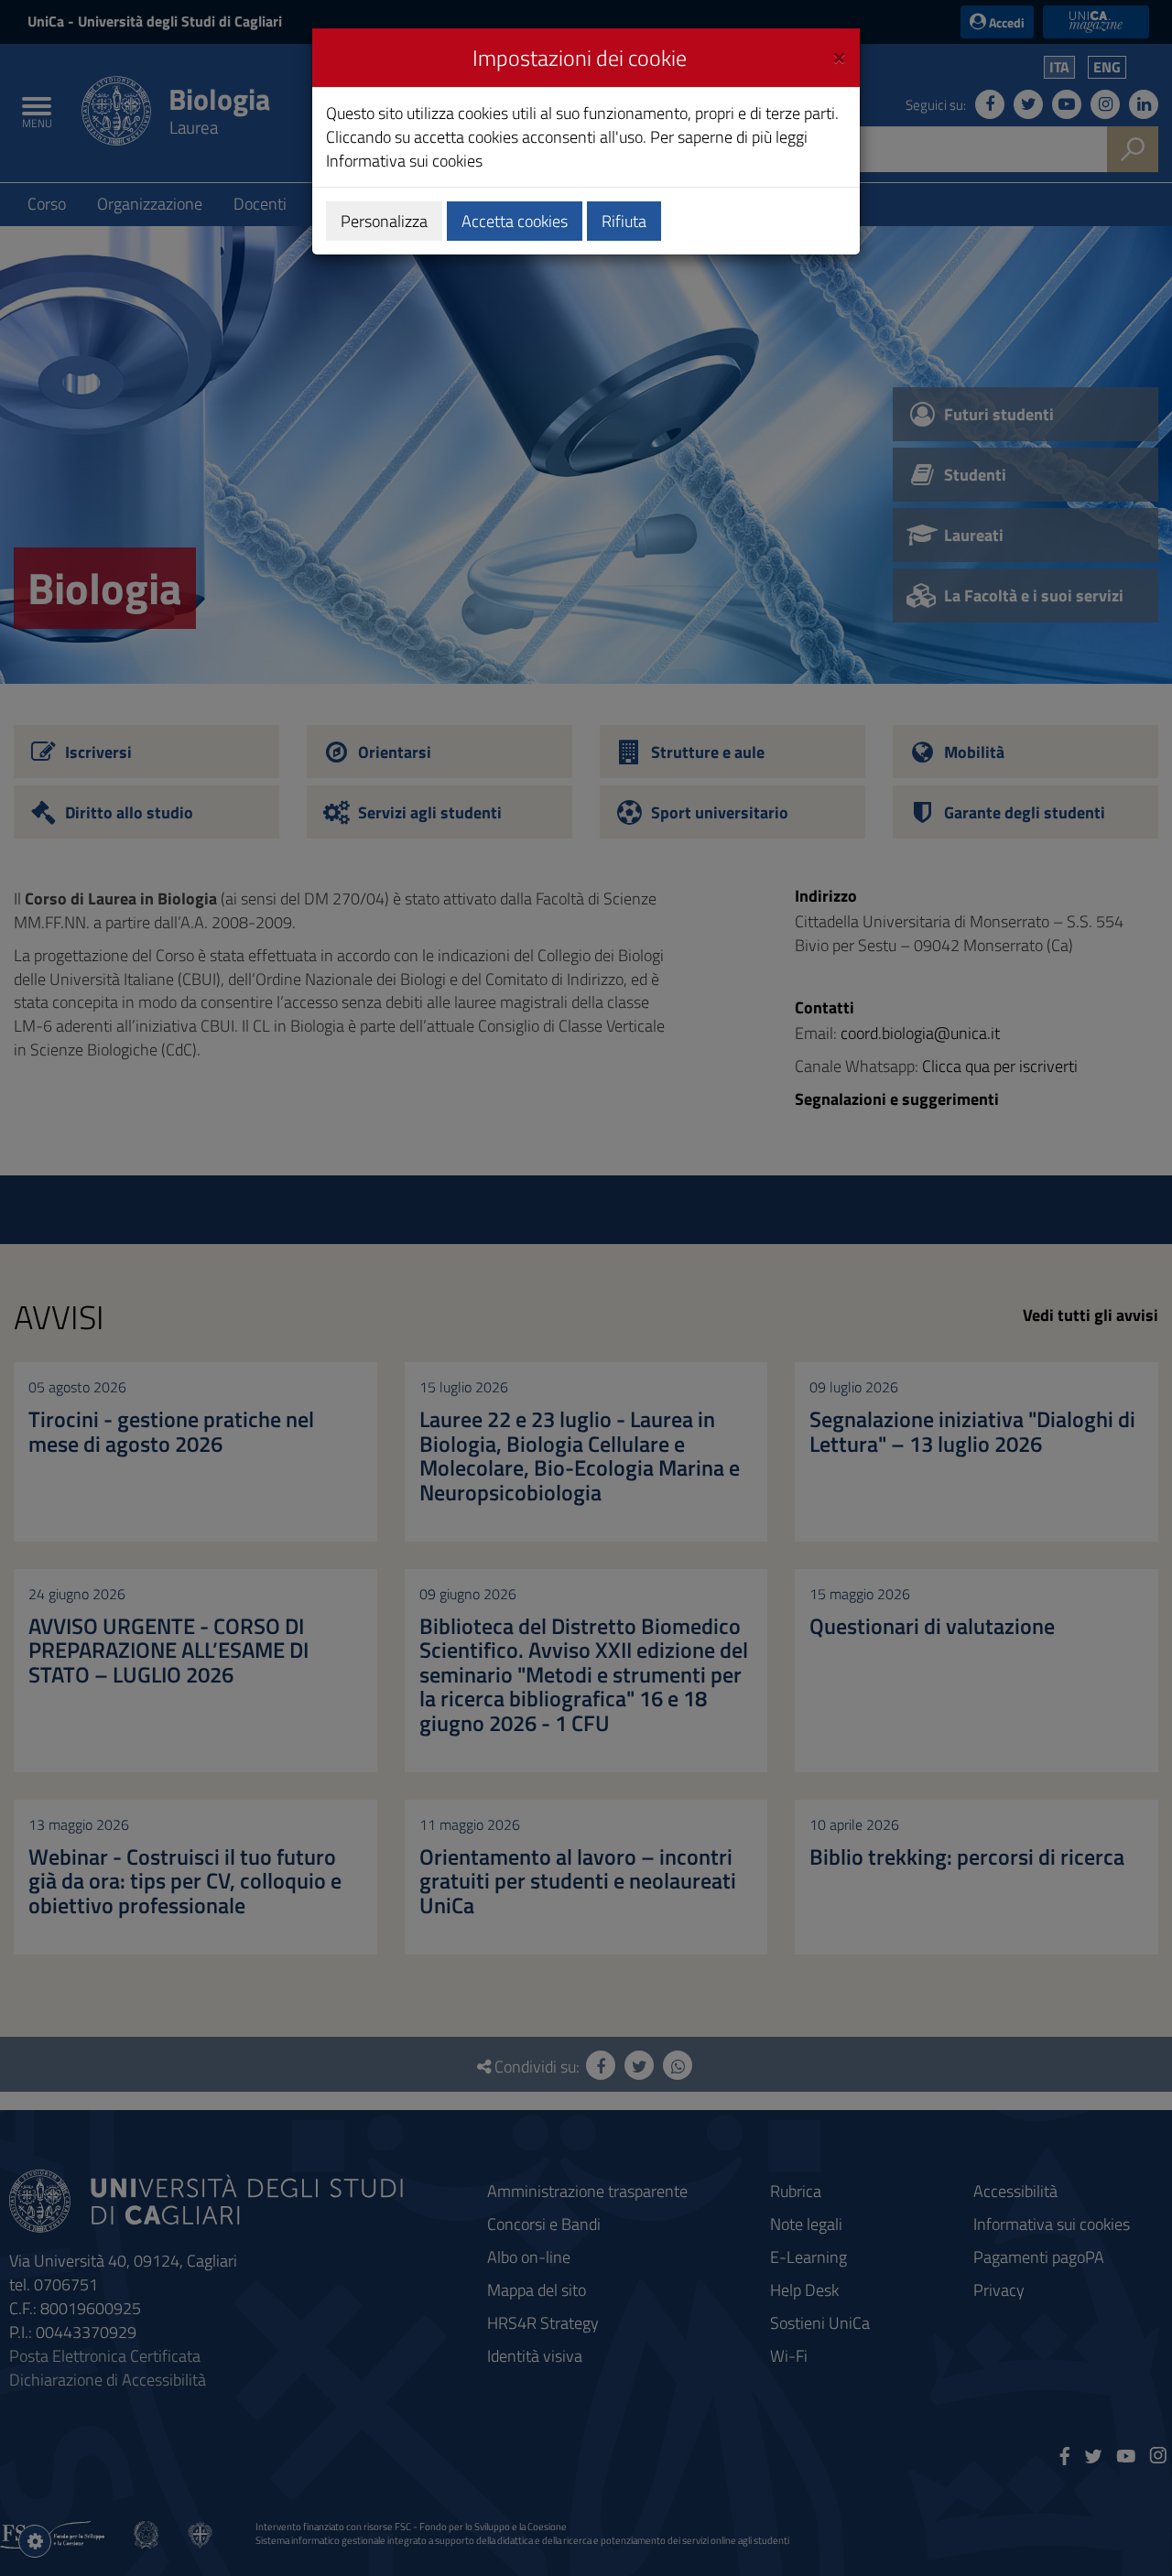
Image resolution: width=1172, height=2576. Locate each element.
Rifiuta (624, 221)
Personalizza (384, 221)
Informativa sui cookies (404, 161)
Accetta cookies (515, 221)
